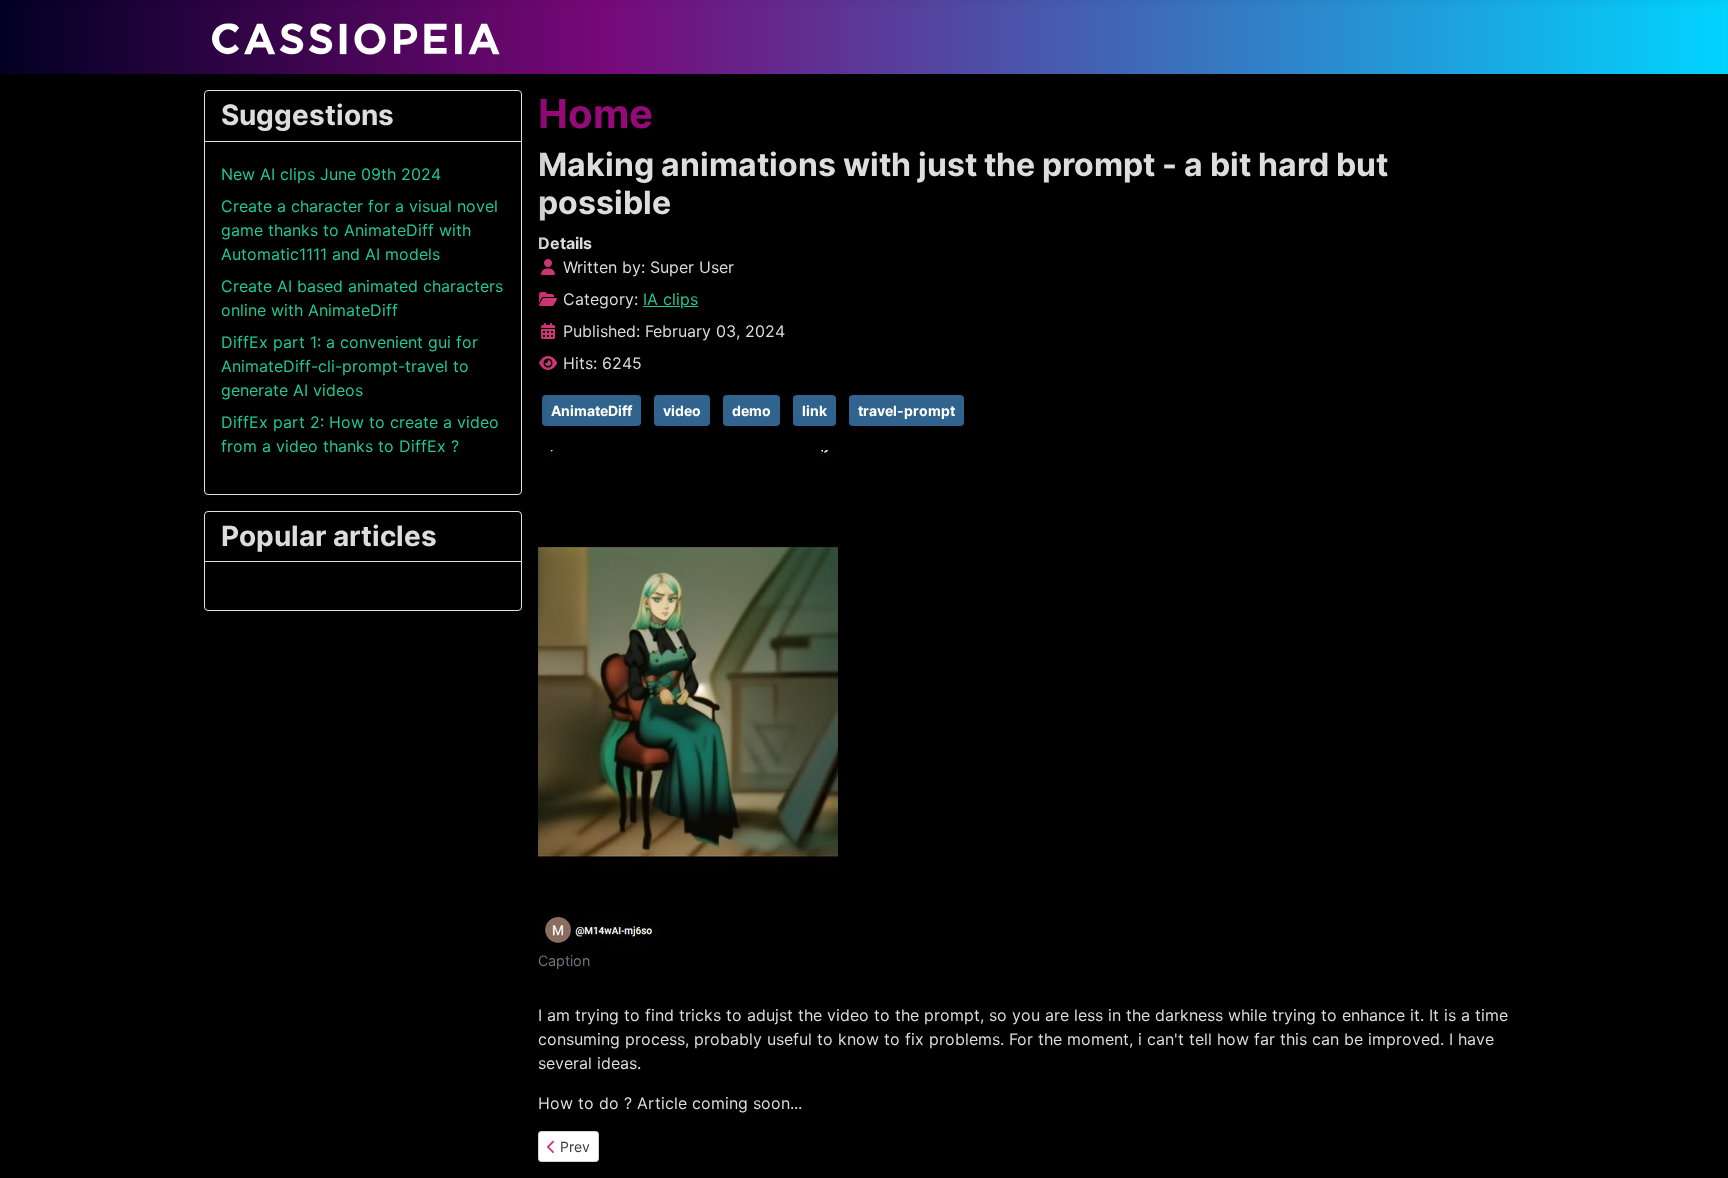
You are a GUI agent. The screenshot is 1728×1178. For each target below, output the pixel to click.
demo (751, 410)
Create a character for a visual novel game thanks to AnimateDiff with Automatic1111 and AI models (359, 230)
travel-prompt (906, 410)
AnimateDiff (591, 410)
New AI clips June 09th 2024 (331, 174)
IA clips (670, 299)
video (682, 410)
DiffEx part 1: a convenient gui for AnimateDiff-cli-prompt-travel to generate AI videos (349, 366)
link (814, 410)
